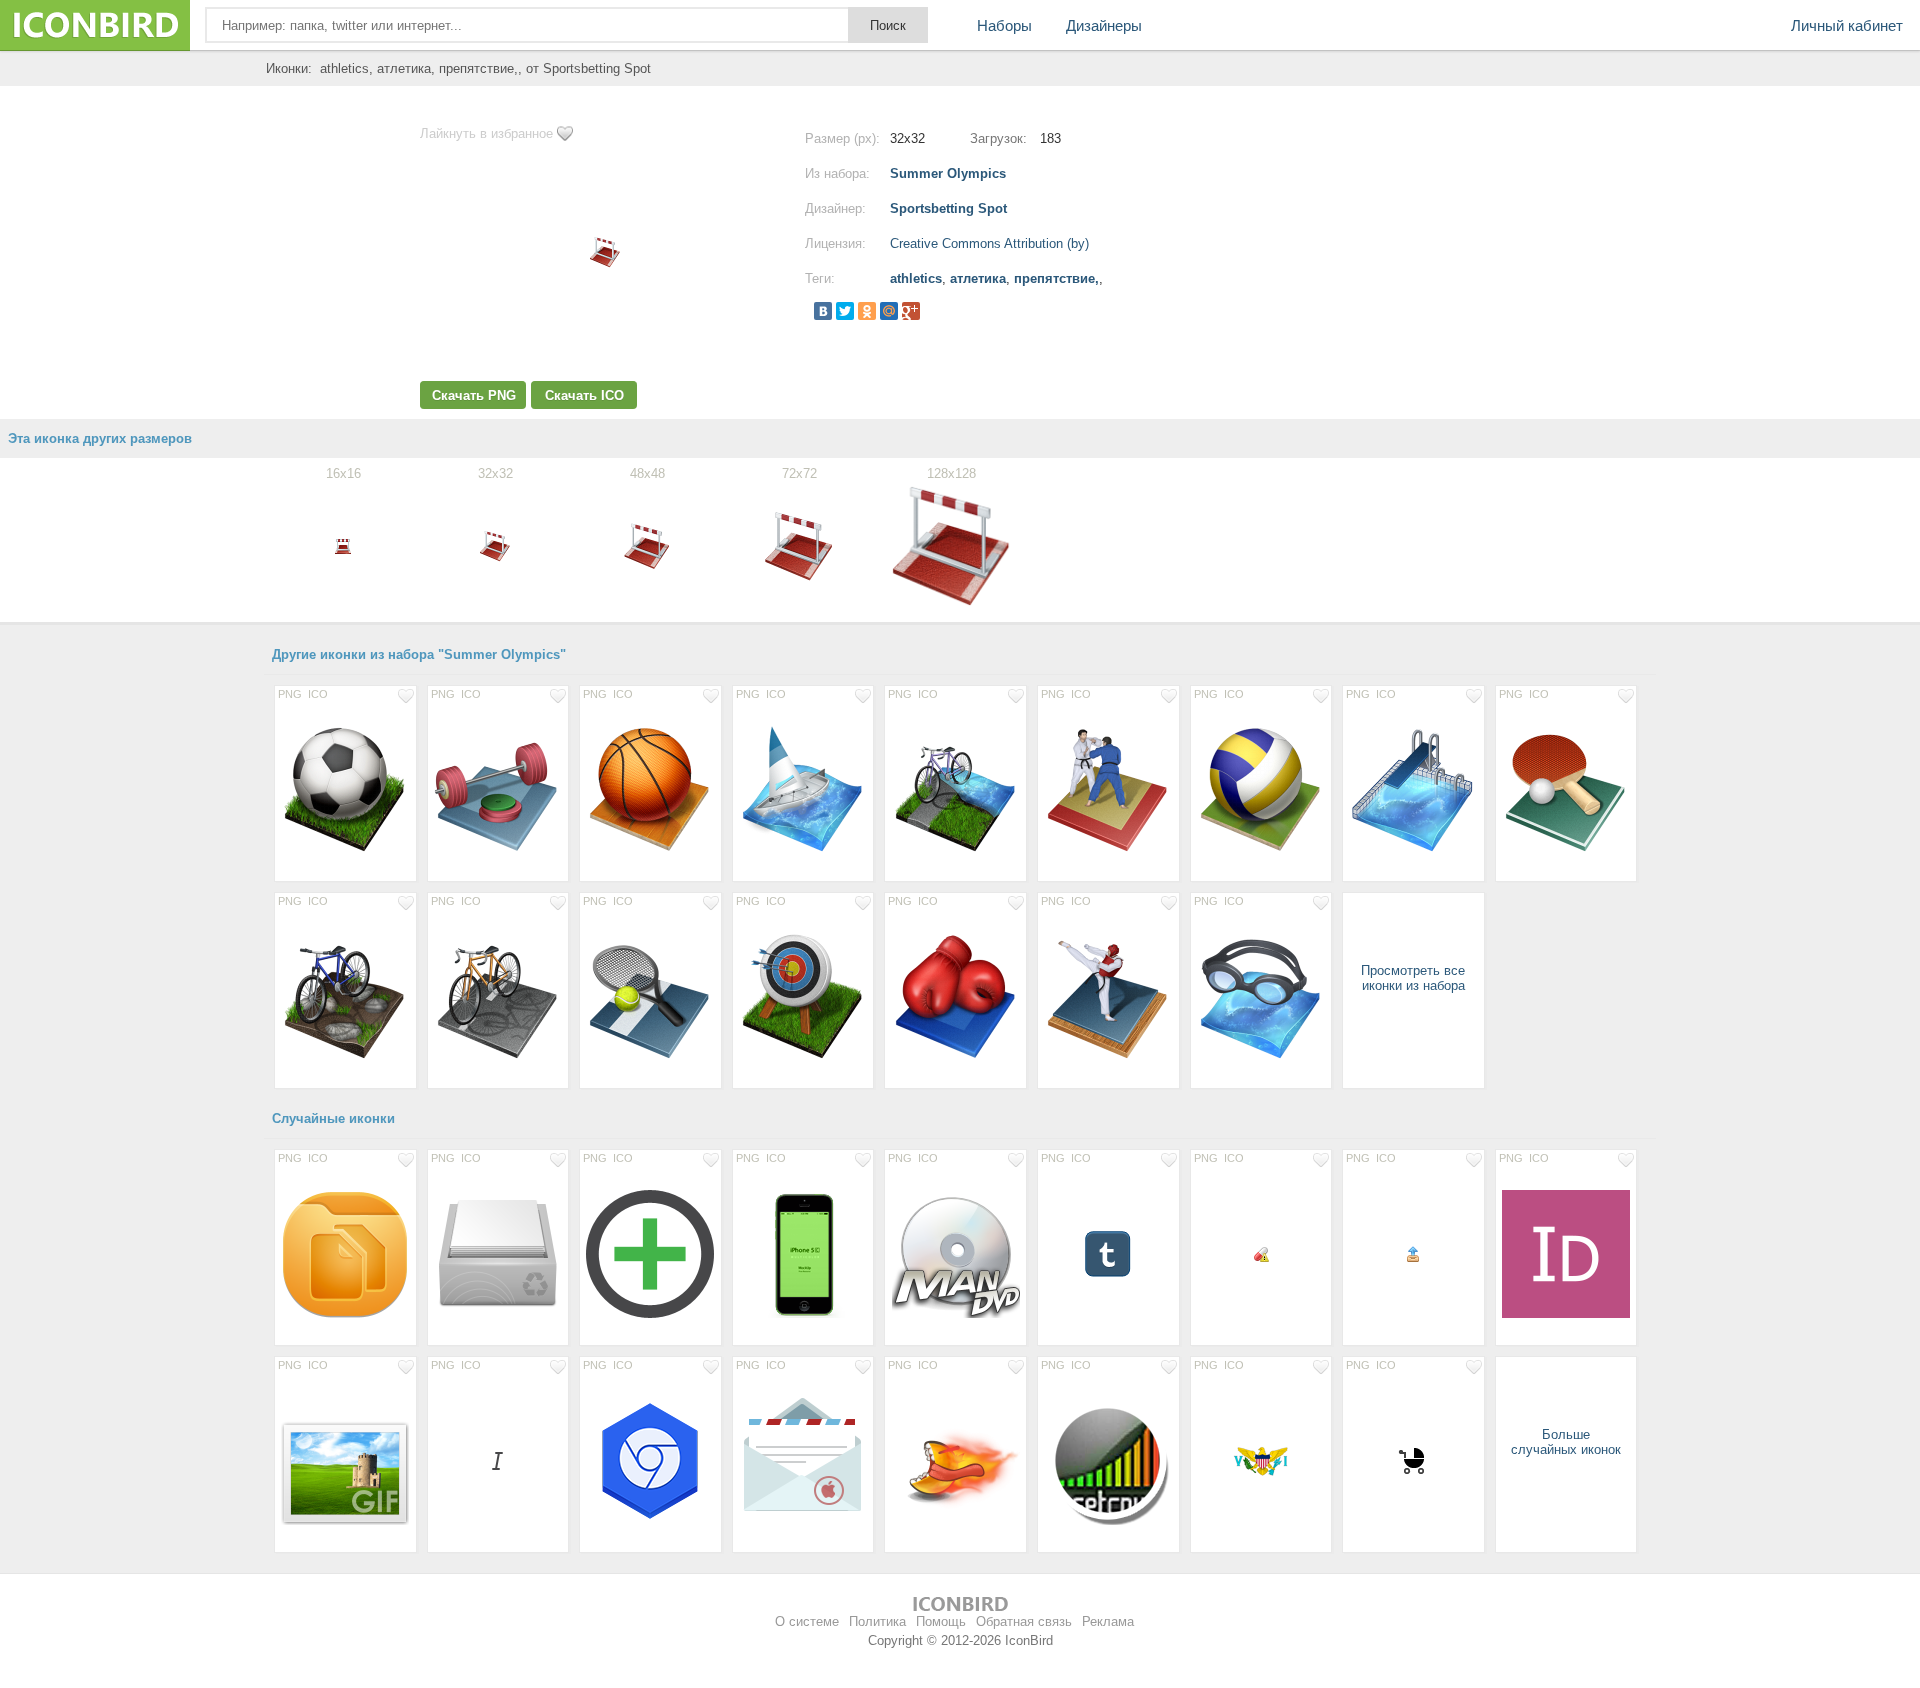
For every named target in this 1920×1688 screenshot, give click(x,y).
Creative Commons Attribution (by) (989, 243)
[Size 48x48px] (1108, 1253)
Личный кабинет (1847, 25)
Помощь (941, 1621)
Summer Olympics (948, 173)
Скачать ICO (584, 395)
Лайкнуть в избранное (486, 133)
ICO (318, 694)
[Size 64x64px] (1261, 1460)
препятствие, (1056, 278)
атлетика (978, 278)
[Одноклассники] (867, 311)
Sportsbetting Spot (948, 208)
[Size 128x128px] (345, 789)
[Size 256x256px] (345, 1253)
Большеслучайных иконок (1566, 1442)
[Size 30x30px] (1413, 1460)
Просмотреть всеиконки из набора (1413, 978)
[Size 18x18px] (498, 1460)
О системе (807, 1621)
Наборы (1004, 25)
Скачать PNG (474, 395)
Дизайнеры (1104, 25)
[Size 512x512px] (1566, 1253)
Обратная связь (1024, 1621)
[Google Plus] (911, 311)
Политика (877, 1621)
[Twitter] (845, 311)
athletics (916, 278)
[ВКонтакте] (823, 311)
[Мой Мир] (889, 311)
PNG (290, 694)
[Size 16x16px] (1261, 1253)
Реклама (1108, 1621)
